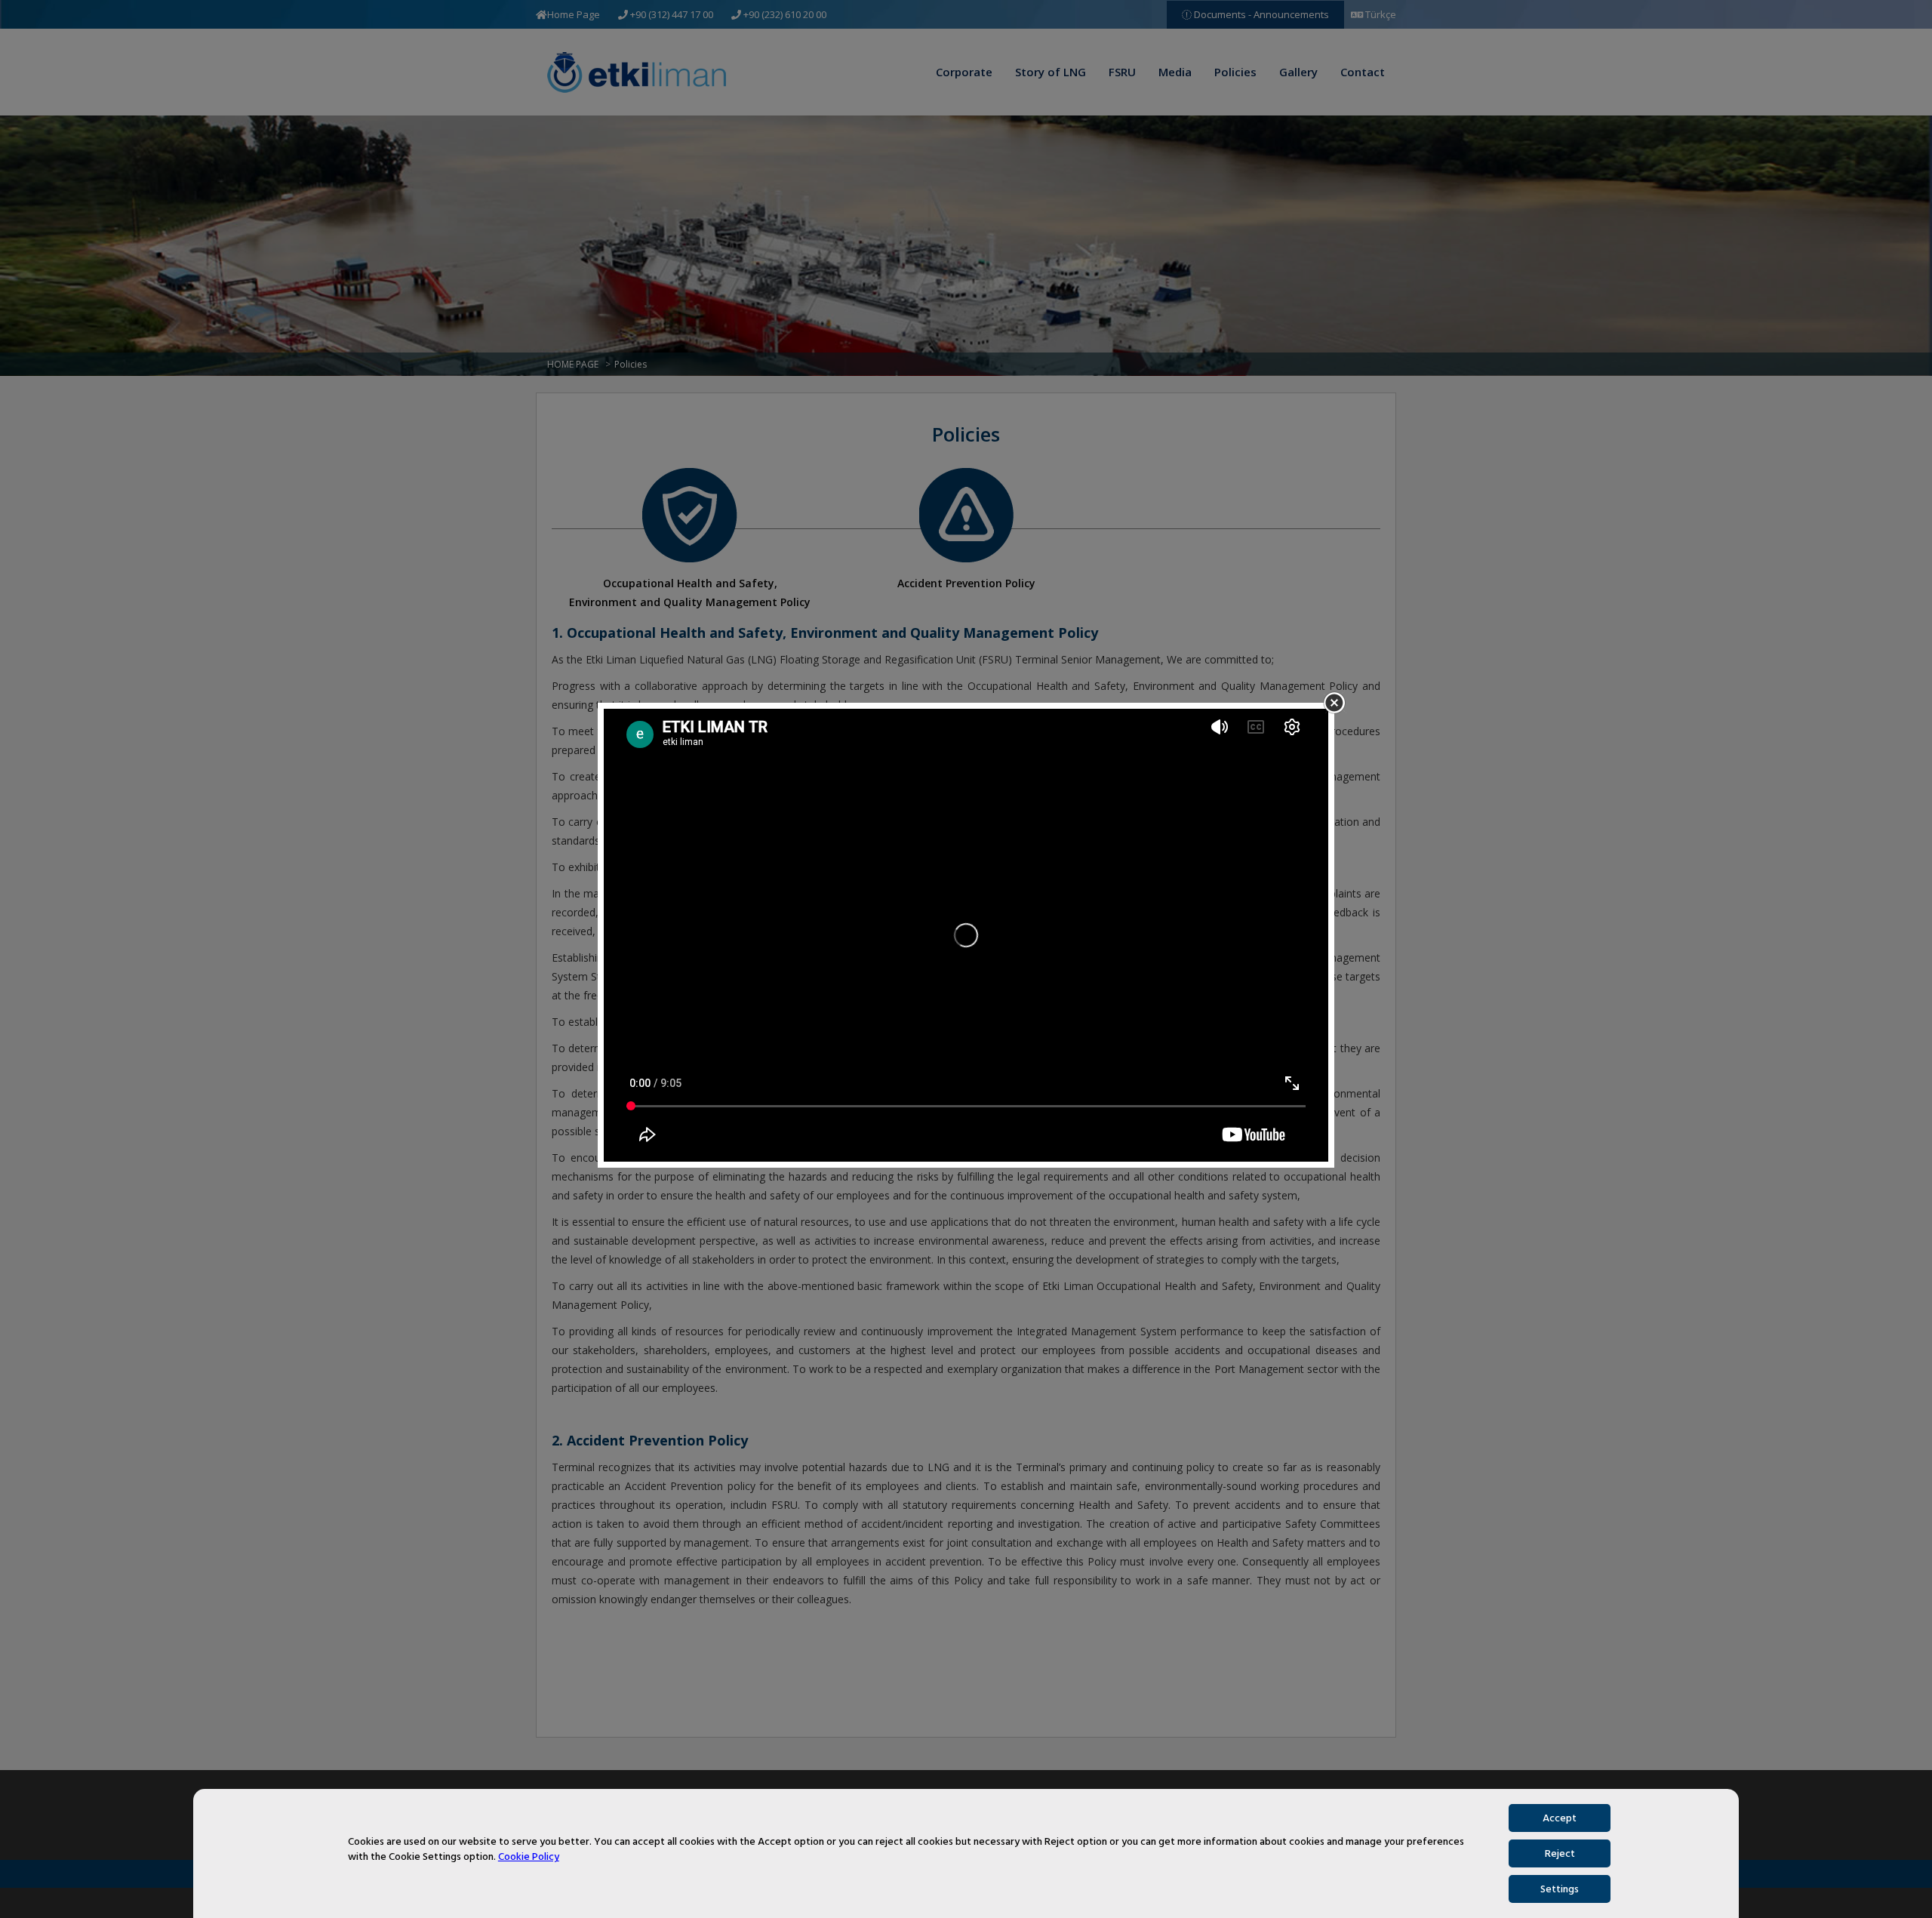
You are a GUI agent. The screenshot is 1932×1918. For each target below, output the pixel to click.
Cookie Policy (529, 1857)
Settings (1560, 1889)
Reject (1560, 1853)
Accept (1560, 1818)
